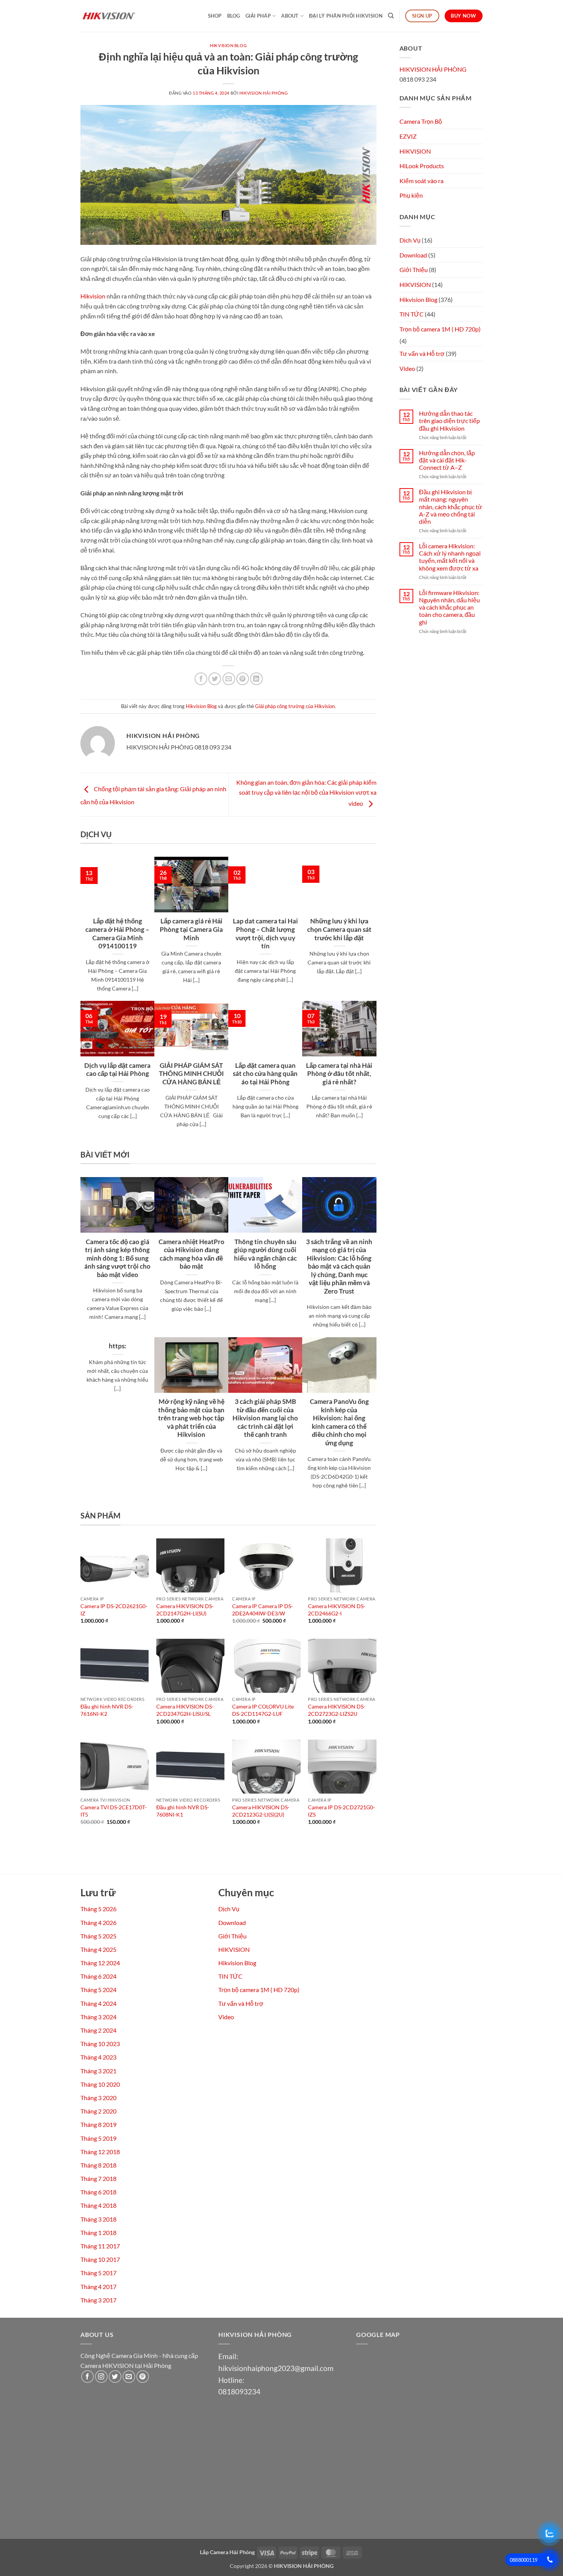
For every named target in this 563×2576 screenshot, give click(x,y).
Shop (215, 16)
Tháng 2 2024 (98, 2030)
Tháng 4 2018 (98, 2205)
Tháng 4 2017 (98, 2287)
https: (118, 1346)
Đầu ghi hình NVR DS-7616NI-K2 (107, 1710)
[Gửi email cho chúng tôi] (129, 2377)
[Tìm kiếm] (391, 16)
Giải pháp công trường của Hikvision (295, 706)
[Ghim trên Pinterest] (243, 679)
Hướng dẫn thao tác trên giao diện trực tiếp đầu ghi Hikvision (449, 421)
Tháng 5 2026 (98, 1909)
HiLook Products (422, 166)
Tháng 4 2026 (98, 1923)
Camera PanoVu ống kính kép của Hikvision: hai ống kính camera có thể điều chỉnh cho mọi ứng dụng (339, 1422)
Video (407, 368)
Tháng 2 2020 (98, 2111)
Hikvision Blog (228, 45)
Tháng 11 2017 (100, 2246)
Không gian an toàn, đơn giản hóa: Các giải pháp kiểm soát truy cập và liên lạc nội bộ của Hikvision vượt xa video (306, 793)
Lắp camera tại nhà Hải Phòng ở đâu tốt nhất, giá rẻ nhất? (339, 1074)
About (290, 16)
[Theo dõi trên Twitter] (115, 2377)
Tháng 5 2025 (98, 1936)
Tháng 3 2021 (98, 2071)
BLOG (234, 16)
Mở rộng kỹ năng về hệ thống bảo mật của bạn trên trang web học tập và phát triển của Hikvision (191, 1418)
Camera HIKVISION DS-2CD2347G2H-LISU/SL (185, 1710)
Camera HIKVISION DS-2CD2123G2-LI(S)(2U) (261, 1811)
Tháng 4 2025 (98, 1949)
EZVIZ (408, 136)
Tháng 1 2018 (98, 2232)
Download (413, 255)
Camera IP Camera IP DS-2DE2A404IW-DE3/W (263, 1610)
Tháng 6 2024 (98, 1976)
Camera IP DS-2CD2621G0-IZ (114, 1610)
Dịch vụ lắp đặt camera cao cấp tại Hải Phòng (117, 1070)
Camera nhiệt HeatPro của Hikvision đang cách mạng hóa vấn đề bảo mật (191, 1254)
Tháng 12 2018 (100, 2152)
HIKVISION (415, 151)
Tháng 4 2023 (98, 2057)
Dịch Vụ (410, 240)
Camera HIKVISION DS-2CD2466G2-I (337, 1610)
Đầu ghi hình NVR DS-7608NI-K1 (183, 1811)
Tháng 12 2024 (100, 1963)
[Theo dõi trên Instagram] (101, 2377)
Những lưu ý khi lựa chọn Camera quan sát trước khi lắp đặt (339, 929)
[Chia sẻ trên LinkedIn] (256, 679)
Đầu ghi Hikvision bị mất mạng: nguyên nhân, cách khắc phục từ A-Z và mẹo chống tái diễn (451, 507)
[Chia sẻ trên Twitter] (215, 679)
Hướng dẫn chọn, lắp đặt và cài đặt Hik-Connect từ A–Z (447, 460)
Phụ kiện (411, 195)
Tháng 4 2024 (98, 2003)
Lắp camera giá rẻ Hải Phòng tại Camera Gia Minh (191, 929)
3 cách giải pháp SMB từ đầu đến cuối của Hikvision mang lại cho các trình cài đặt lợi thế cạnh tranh (265, 1418)
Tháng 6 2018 (98, 2192)
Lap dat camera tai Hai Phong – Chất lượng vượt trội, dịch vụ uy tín (265, 934)
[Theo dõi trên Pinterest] (143, 2377)
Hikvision (93, 296)
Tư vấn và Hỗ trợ (422, 353)
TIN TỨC (412, 314)
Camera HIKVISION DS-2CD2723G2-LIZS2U (337, 1710)
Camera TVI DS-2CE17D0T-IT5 (114, 1811)
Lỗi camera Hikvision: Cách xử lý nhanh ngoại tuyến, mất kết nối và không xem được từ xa (450, 557)
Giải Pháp (258, 16)
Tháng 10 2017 (100, 2259)
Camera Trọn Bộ (421, 121)
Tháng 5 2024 (98, 1990)
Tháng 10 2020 (100, 2084)
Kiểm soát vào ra (421, 181)
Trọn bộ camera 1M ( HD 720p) (440, 329)
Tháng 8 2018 (98, 2165)
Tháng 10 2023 (100, 2044)
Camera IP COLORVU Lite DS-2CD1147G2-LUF (263, 1710)
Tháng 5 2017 (98, 2273)
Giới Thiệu (414, 270)
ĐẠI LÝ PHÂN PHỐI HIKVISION (346, 16)
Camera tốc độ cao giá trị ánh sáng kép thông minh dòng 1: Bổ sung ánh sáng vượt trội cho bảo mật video (117, 1258)
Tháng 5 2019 (98, 2138)
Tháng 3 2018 (98, 2219)
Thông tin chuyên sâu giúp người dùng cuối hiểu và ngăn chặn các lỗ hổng (265, 1254)
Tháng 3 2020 (98, 2098)
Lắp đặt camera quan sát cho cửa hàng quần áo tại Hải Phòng (265, 1074)
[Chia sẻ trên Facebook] (201, 679)
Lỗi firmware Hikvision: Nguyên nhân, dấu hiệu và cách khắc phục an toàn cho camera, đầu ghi (449, 607)
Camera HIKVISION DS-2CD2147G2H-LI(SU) (185, 1610)
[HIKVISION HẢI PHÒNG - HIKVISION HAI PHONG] (119, 16)
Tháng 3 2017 (98, 2300)
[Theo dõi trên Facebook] (88, 2377)
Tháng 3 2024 (98, 2017)
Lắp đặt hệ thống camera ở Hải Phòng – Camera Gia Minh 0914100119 (117, 934)
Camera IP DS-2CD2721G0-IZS (341, 1811)
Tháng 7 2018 (98, 2178)
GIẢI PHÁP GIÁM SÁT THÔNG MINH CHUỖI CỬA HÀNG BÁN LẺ (191, 1074)
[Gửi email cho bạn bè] (229, 679)
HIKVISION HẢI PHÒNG (264, 93)
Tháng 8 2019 (98, 2124)
